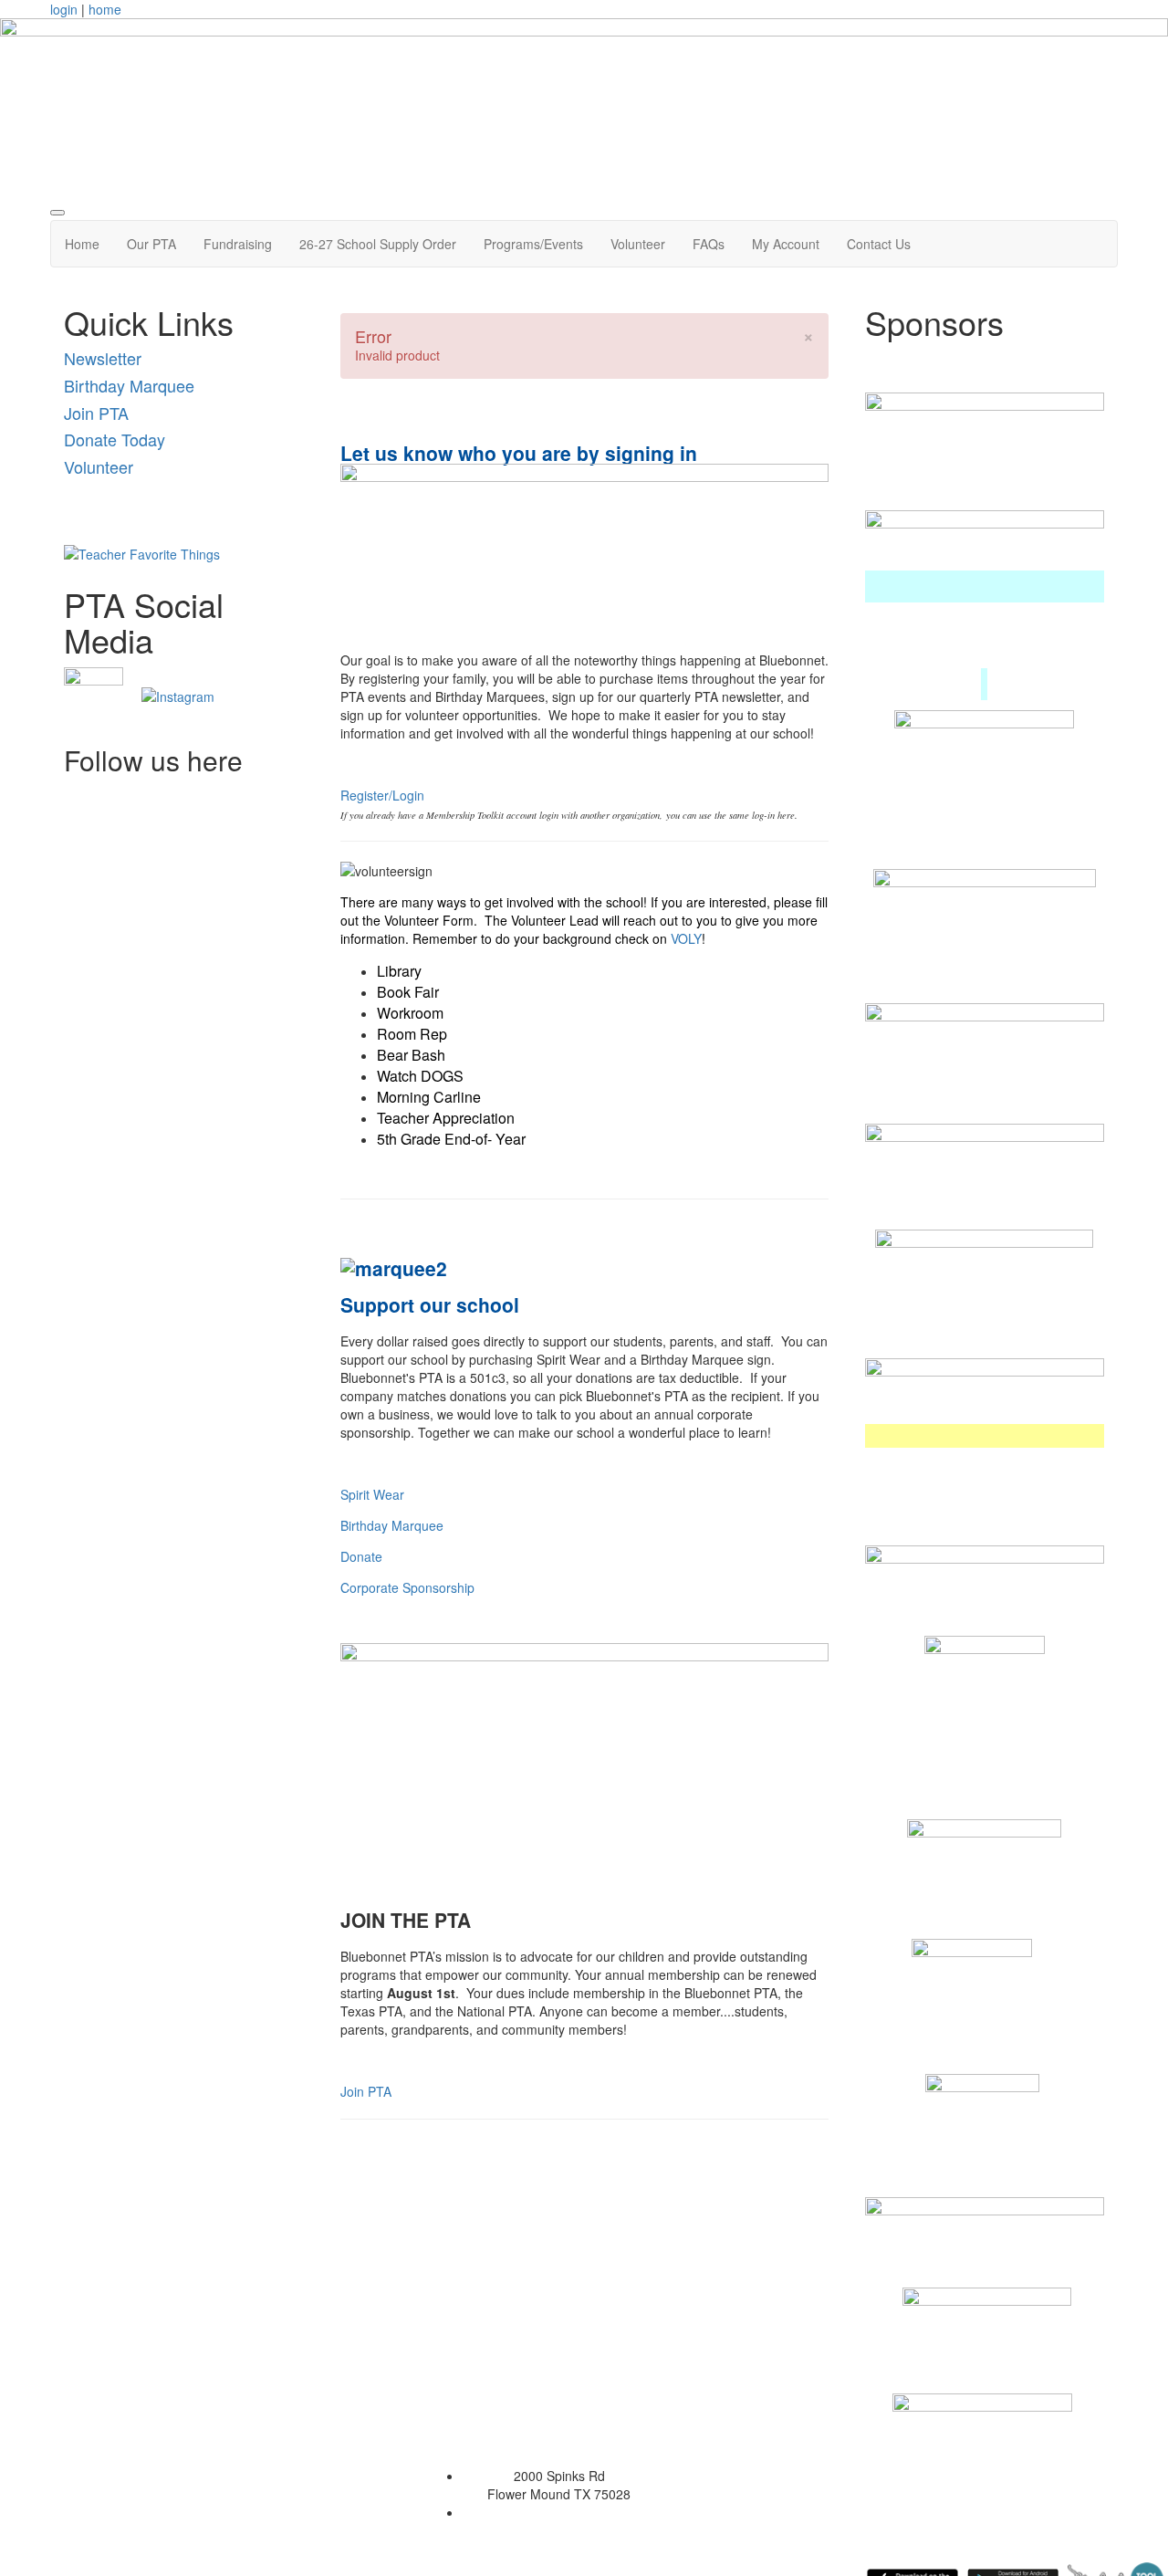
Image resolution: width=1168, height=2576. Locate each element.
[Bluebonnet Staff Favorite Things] (142, 551)
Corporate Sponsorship (407, 1587)
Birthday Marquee (129, 385)
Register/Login (382, 795)
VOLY (686, 938)
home (105, 9)
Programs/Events (533, 244)
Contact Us (879, 244)
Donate (361, 1556)
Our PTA (151, 244)
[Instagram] (178, 695)
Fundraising (238, 244)
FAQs (709, 244)
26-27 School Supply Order (378, 244)
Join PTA (96, 413)
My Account (786, 244)
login (64, 9)
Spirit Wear (372, 1494)
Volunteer (638, 244)
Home (82, 244)
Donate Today (115, 439)
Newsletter (103, 358)
